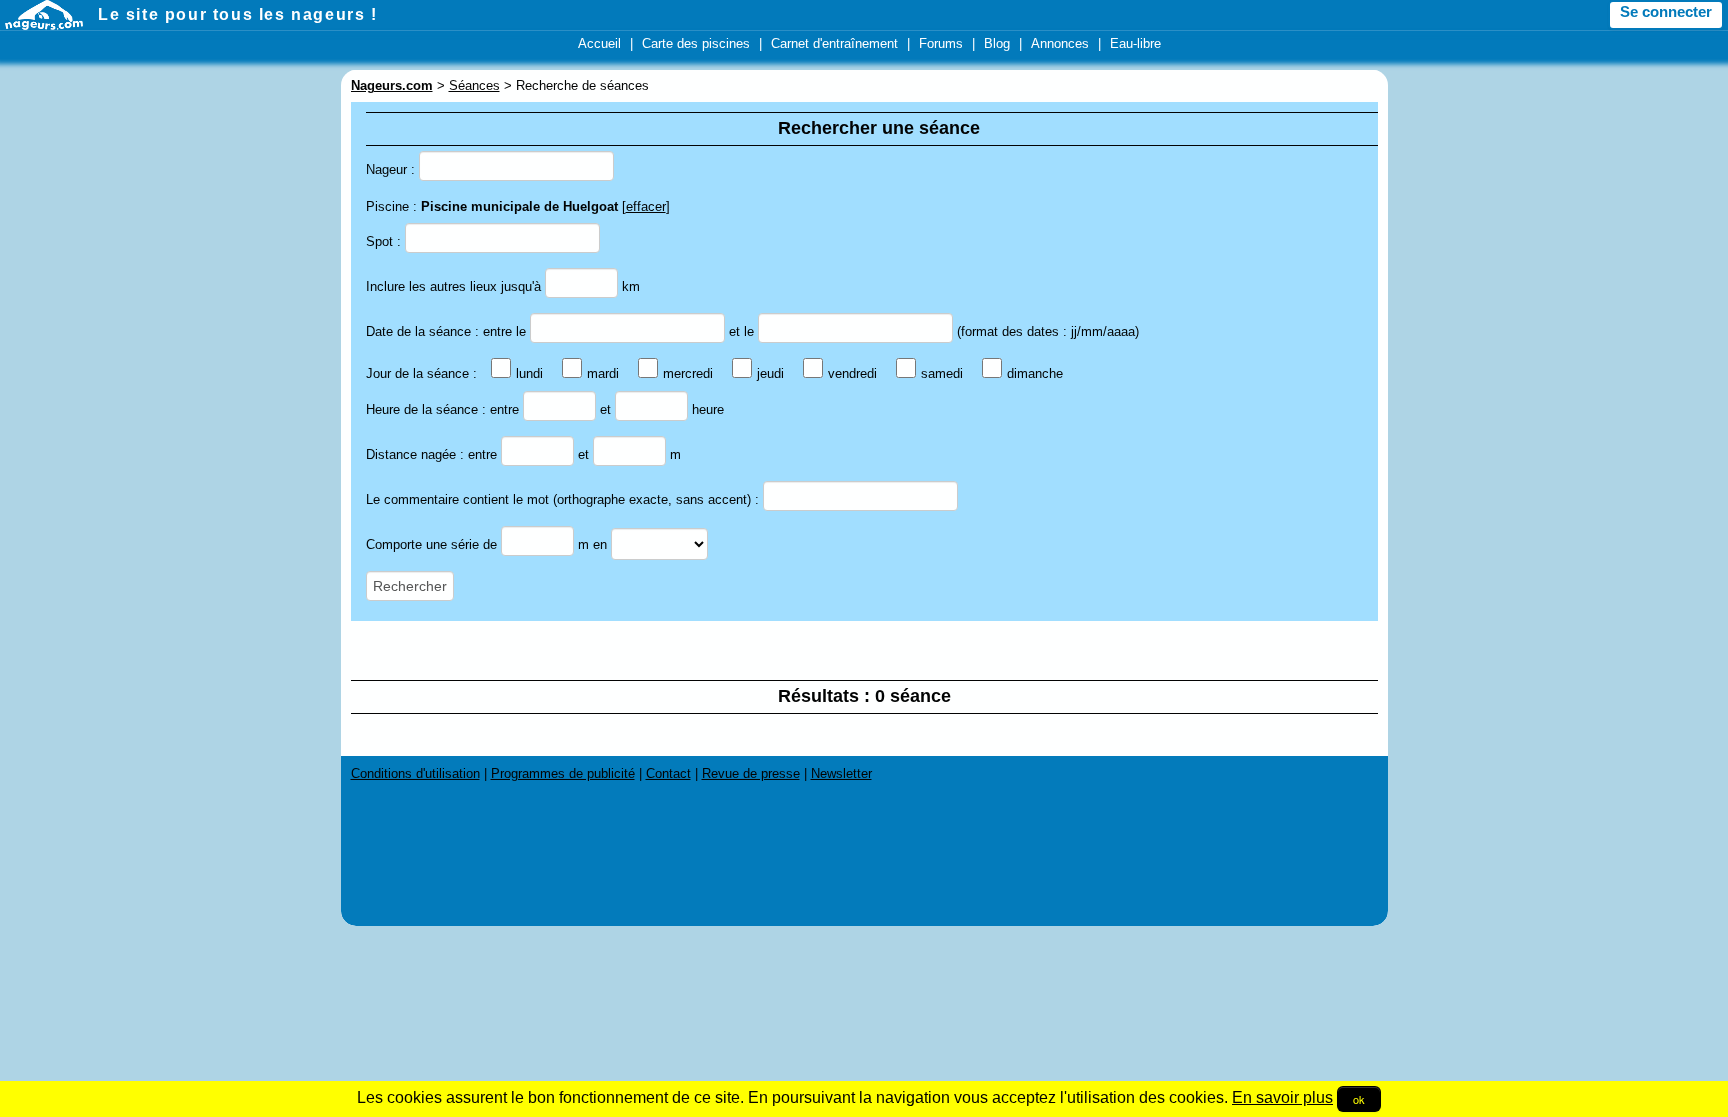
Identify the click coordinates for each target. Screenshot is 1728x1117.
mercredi (688, 373)
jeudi (770, 373)
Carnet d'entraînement (834, 43)
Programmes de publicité (563, 773)
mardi (603, 373)
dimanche (1035, 373)
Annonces (1060, 43)
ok (1359, 1099)
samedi (942, 373)
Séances (474, 85)
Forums (941, 43)
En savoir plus (1282, 1097)
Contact (668, 773)
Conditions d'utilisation (415, 773)
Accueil (599, 43)
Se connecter (1666, 12)
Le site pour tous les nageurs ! (238, 14)
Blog (997, 43)
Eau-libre (1135, 43)
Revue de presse (751, 773)
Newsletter (841, 773)
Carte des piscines (696, 43)
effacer (646, 206)
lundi (529, 373)
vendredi (852, 373)
